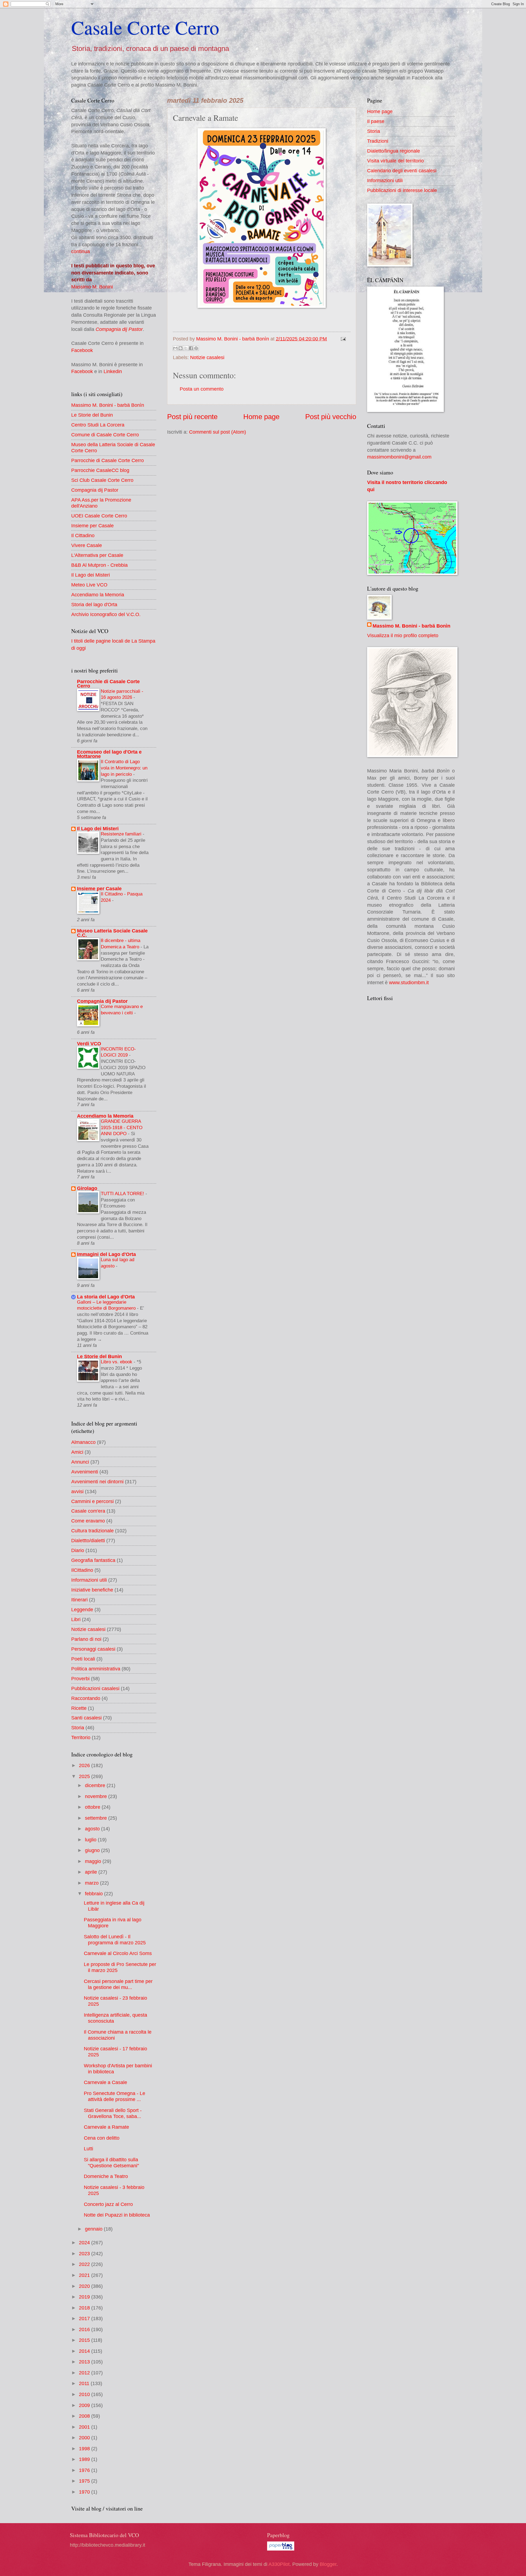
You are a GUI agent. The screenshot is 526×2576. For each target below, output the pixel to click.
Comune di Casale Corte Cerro (105, 435)
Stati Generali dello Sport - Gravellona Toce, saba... (113, 2113)
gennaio (94, 2229)
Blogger (328, 2564)
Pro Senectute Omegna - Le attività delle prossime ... (115, 2096)
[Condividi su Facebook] (191, 348)
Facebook (82, 350)
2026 (85, 1765)
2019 (85, 2297)
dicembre (96, 1785)
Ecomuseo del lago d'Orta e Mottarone (109, 754)
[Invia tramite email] (175, 348)
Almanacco (83, 1442)
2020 (85, 2286)
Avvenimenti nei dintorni (97, 1482)
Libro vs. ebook (117, 1362)
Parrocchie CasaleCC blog (100, 470)
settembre (97, 1818)
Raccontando (86, 1698)
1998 (85, 2448)
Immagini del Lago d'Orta (106, 1254)
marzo (92, 1883)
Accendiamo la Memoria (98, 595)
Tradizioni (378, 141)
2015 (85, 2340)
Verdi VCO (89, 1044)
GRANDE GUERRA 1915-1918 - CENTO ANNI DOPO (122, 1127)
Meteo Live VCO (89, 585)
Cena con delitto (102, 2138)
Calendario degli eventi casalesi (402, 171)
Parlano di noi (86, 1639)
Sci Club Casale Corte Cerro (102, 480)
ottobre (93, 1807)
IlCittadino (82, 1570)
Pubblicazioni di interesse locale (402, 190)
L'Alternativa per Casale (97, 555)
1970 (85, 2492)
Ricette (79, 1708)
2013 (85, 2362)
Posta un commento (202, 389)
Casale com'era (88, 1511)
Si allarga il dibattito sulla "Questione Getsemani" (111, 2163)
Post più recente (192, 417)
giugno (93, 1850)
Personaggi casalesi (93, 1649)
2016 (85, 2329)
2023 (85, 2253)
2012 (85, 2373)
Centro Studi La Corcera (98, 425)
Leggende (82, 1609)
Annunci (80, 1462)
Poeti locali (83, 1659)
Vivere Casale (87, 545)
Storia (78, 1728)
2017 (85, 2318)
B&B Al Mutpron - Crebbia (99, 565)
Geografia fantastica (93, 1560)
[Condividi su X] (186, 348)
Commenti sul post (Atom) (218, 432)
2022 (85, 2264)
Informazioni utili (89, 1580)
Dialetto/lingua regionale (394, 151)
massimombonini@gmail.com (399, 457)
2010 (85, 2394)
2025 (85, 1776)
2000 (85, 2438)
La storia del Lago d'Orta (106, 1297)
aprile (92, 1872)
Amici (77, 1452)
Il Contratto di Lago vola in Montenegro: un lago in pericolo (124, 768)
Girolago (87, 1188)
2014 (85, 2351)
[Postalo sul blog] (181, 348)
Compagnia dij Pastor (119, 329)
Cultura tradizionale (92, 1531)
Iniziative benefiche (92, 1590)
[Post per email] (342, 339)
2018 (85, 2308)
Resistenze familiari (122, 834)
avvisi (77, 1491)
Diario (78, 1550)
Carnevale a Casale (105, 2082)
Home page (261, 417)
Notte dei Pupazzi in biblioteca (117, 2215)
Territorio (81, 1737)
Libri (76, 1619)
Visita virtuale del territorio (395, 161)
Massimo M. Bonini (92, 287)
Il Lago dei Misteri (91, 575)
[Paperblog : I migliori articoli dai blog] (281, 2549)
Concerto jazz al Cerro (108, 2204)
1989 (85, 2459)
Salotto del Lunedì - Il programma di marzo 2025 (115, 1940)
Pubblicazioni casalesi (95, 1688)
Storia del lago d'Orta (94, 604)
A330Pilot (279, 2564)
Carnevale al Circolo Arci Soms (118, 1953)
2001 (85, 2427)
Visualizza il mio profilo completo (403, 635)
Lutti (88, 2149)
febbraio (95, 1894)
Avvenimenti (85, 1472)
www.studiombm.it (409, 982)
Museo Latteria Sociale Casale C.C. (112, 933)
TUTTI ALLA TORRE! (123, 1193)
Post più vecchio (331, 417)
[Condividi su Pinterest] (196, 348)
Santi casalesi (86, 1718)
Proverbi (80, 1678)
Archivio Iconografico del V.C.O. (106, 614)
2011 (85, 2383)
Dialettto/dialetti (88, 1540)
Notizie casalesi (207, 357)
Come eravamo (88, 1521)
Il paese (376, 121)
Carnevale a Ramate (106, 2127)
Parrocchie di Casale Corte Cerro (108, 460)
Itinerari (79, 1600)
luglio (91, 1840)
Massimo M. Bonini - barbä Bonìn (108, 405)
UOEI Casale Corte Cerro (99, 516)
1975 (85, 2481)
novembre (97, 1796)
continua (81, 251)
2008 (85, 2416)
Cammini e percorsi (92, 1501)
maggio (94, 1861)
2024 (85, 2242)
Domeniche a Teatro (106, 2176)
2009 (85, 2405)
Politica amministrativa (96, 1669)
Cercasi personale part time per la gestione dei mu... (118, 1984)
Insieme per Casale (92, 526)
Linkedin (113, 371)
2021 (85, 2275)
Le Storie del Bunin (92, 415)
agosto (93, 1829)
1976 (85, 2470)
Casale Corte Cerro (145, 27)
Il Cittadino (83, 535)
